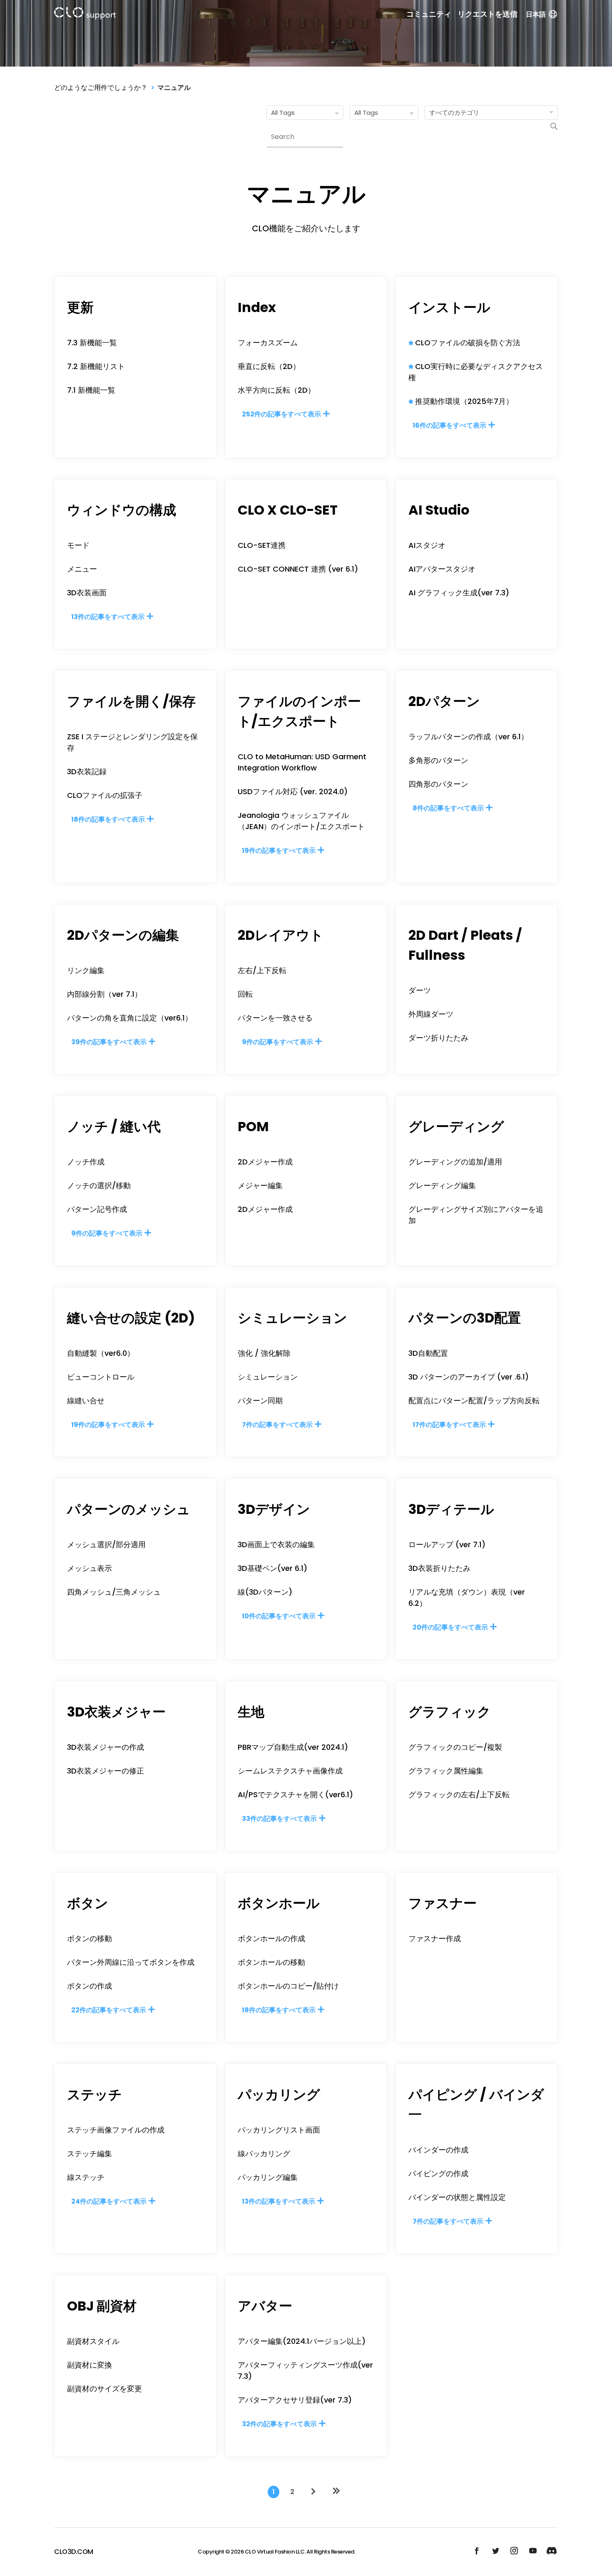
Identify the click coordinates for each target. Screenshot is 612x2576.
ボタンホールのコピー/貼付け (288, 1986)
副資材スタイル (93, 2341)
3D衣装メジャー (116, 1712)
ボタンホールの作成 (271, 1938)
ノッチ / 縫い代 (114, 1126)
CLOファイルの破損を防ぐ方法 (468, 343)
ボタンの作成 (90, 1986)
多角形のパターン (438, 760)
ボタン (88, 1903)
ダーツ (420, 990)
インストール (449, 307)
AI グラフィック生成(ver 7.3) (459, 593)
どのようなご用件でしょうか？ (101, 88)
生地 (251, 1712)
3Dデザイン (274, 1509)
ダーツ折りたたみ (438, 1038)
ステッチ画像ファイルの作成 (116, 2130)
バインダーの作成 (438, 2150)
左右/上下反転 (262, 970)
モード (78, 545)
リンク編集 (86, 970)
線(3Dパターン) (265, 1592)
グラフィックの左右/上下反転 (459, 1795)
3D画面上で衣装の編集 (276, 1544)
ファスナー (443, 1903)
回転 (245, 994)
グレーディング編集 (442, 1185)
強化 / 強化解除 (264, 1353)
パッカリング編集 (268, 2177)
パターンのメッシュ (129, 1509)
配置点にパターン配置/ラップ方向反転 (474, 1401)
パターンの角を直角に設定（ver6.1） (130, 1018)
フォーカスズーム (268, 343)
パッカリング (279, 2094)
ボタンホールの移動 (271, 1962)
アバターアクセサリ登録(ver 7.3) (295, 2400)
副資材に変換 (90, 2365)
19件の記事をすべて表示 (279, 851)
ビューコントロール (101, 1377)
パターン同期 (260, 1401)
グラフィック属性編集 (446, 1771)
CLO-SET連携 (262, 545)
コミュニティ (429, 14)
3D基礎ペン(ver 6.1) (272, 1568)
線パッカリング (264, 2154)
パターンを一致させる (275, 1018)
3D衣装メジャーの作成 (106, 1747)
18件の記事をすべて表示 (109, 819)
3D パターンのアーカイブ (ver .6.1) (469, 1377)
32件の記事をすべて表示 (280, 2424)
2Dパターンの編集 (123, 935)
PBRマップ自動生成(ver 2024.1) (293, 1747)
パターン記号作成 (97, 1209)
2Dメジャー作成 (265, 1162)
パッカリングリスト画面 (279, 2130)
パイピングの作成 (438, 2173)
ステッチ (95, 2094)
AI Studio (439, 510)
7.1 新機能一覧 (91, 390)
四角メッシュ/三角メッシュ (114, 1592)
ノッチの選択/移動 (99, 1185)
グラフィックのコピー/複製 (455, 1747)
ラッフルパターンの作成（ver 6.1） (468, 737)
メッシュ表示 (90, 1568)
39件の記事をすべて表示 (109, 1042)
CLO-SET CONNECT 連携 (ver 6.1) (298, 569)
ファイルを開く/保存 (131, 701)
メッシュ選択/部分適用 (106, 1544)
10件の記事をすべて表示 (279, 1616)
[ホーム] (85, 15)
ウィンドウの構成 (122, 510)
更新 (80, 307)
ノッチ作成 (86, 1162)
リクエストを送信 (488, 14)
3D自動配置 (428, 1353)
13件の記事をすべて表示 (108, 617)
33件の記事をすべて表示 (280, 1819)
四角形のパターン (438, 784)
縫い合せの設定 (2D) (131, 1318)
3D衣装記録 (87, 772)
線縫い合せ (86, 1401)
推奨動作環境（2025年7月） (464, 401)
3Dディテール (451, 1509)
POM (253, 1126)
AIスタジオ (427, 545)
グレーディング (456, 1126)
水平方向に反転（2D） (276, 390)
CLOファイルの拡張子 (105, 795)
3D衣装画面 (87, 593)
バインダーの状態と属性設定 (457, 2197)
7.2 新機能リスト (96, 366)
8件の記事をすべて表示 (449, 808)
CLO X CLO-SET (288, 510)
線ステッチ (86, 2177)
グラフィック (450, 1712)
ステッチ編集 (90, 2154)
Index (257, 307)
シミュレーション (292, 1318)
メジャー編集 (260, 1185)
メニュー (82, 569)
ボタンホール (279, 1903)
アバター (265, 2306)
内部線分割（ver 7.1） (104, 994)
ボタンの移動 (90, 1938)
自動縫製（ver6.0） (101, 1353)
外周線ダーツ (431, 1014)
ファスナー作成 (435, 1938)
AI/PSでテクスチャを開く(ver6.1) (295, 1795)
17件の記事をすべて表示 (450, 1425)
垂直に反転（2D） (269, 366)
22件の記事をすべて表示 (109, 2010)
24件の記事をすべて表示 (109, 2201)
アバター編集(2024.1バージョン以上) (302, 2341)
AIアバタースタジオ (442, 569)
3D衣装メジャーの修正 (106, 1771)
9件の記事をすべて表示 (278, 1042)
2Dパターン (444, 701)
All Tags (283, 113)
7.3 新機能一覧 (92, 343)
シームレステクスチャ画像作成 (290, 1771)
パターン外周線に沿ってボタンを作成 (131, 1962)
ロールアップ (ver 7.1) (447, 1544)
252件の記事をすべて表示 (282, 414)
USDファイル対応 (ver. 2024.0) (293, 791)
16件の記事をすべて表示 (450, 425)
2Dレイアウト (281, 935)
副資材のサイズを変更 (104, 2389)
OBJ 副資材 (102, 2306)
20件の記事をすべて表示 (451, 1627)
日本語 (536, 14)
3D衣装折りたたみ (439, 1568)
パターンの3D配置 (465, 1318)
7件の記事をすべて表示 (278, 1425)
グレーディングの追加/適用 (455, 1162)
